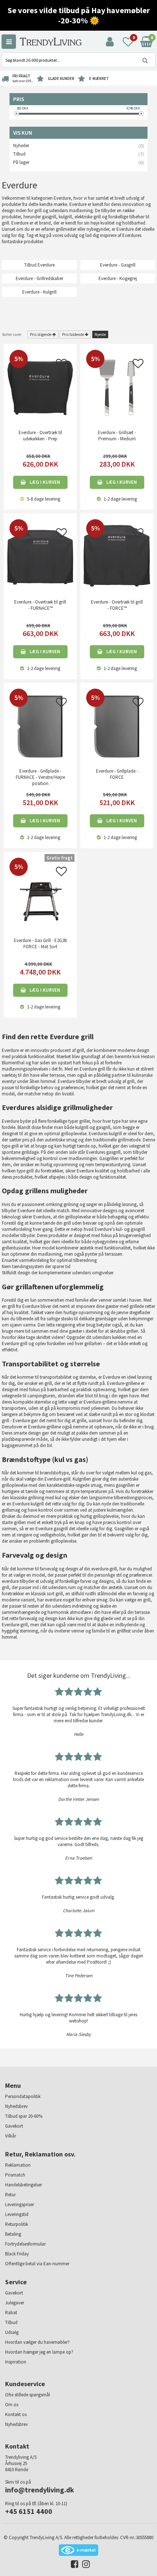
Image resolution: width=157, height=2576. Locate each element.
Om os (12, 2405)
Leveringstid (17, 2214)
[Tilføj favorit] (61, 366)
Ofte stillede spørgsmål (28, 2395)
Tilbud (19, 154)
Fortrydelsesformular (25, 2244)
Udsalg (12, 2332)
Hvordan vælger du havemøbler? (37, 2342)
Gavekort (14, 2126)
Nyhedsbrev (16, 2106)
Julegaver (15, 2303)
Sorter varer (12, 334)
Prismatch (15, 2175)
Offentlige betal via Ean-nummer (37, 2264)
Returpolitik (17, 2224)
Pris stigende (41, 334)
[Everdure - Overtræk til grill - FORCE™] (117, 557)
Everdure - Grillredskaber (39, 278)
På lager (21, 162)
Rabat (11, 2313)
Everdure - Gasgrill (118, 265)
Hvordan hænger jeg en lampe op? (39, 2352)
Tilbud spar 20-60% (24, 2116)
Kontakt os (16, 2414)
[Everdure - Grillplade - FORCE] (117, 726)
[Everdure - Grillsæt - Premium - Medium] (117, 387)
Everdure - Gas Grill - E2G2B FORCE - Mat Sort (40, 943)
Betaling (13, 2234)
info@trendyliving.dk (40, 2490)
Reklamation (18, 2165)
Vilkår (11, 2136)
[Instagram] (84, 2566)
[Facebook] (73, 2566)
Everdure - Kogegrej (118, 278)
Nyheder (21, 146)
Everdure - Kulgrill (39, 292)
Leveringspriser (20, 2204)
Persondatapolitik (23, 2096)
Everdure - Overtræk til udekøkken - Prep (40, 436)
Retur (10, 2195)
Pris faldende (73, 334)
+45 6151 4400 (29, 2511)
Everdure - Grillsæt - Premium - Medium (117, 436)
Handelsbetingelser (24, 2185)
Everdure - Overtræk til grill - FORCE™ (117, 605)
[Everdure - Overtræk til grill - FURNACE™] (40, 557)
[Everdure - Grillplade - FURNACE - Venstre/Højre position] (40, 726)
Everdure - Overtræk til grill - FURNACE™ (40, 605)
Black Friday (17, 2254)
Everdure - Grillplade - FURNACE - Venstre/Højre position (40, 777)
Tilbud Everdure (39, 265)
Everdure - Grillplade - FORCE (117, 774)
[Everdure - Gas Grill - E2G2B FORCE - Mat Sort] (40, 895)
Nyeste (100, 334)
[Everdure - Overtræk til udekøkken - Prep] (40, 387)
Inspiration (16, 2362)
